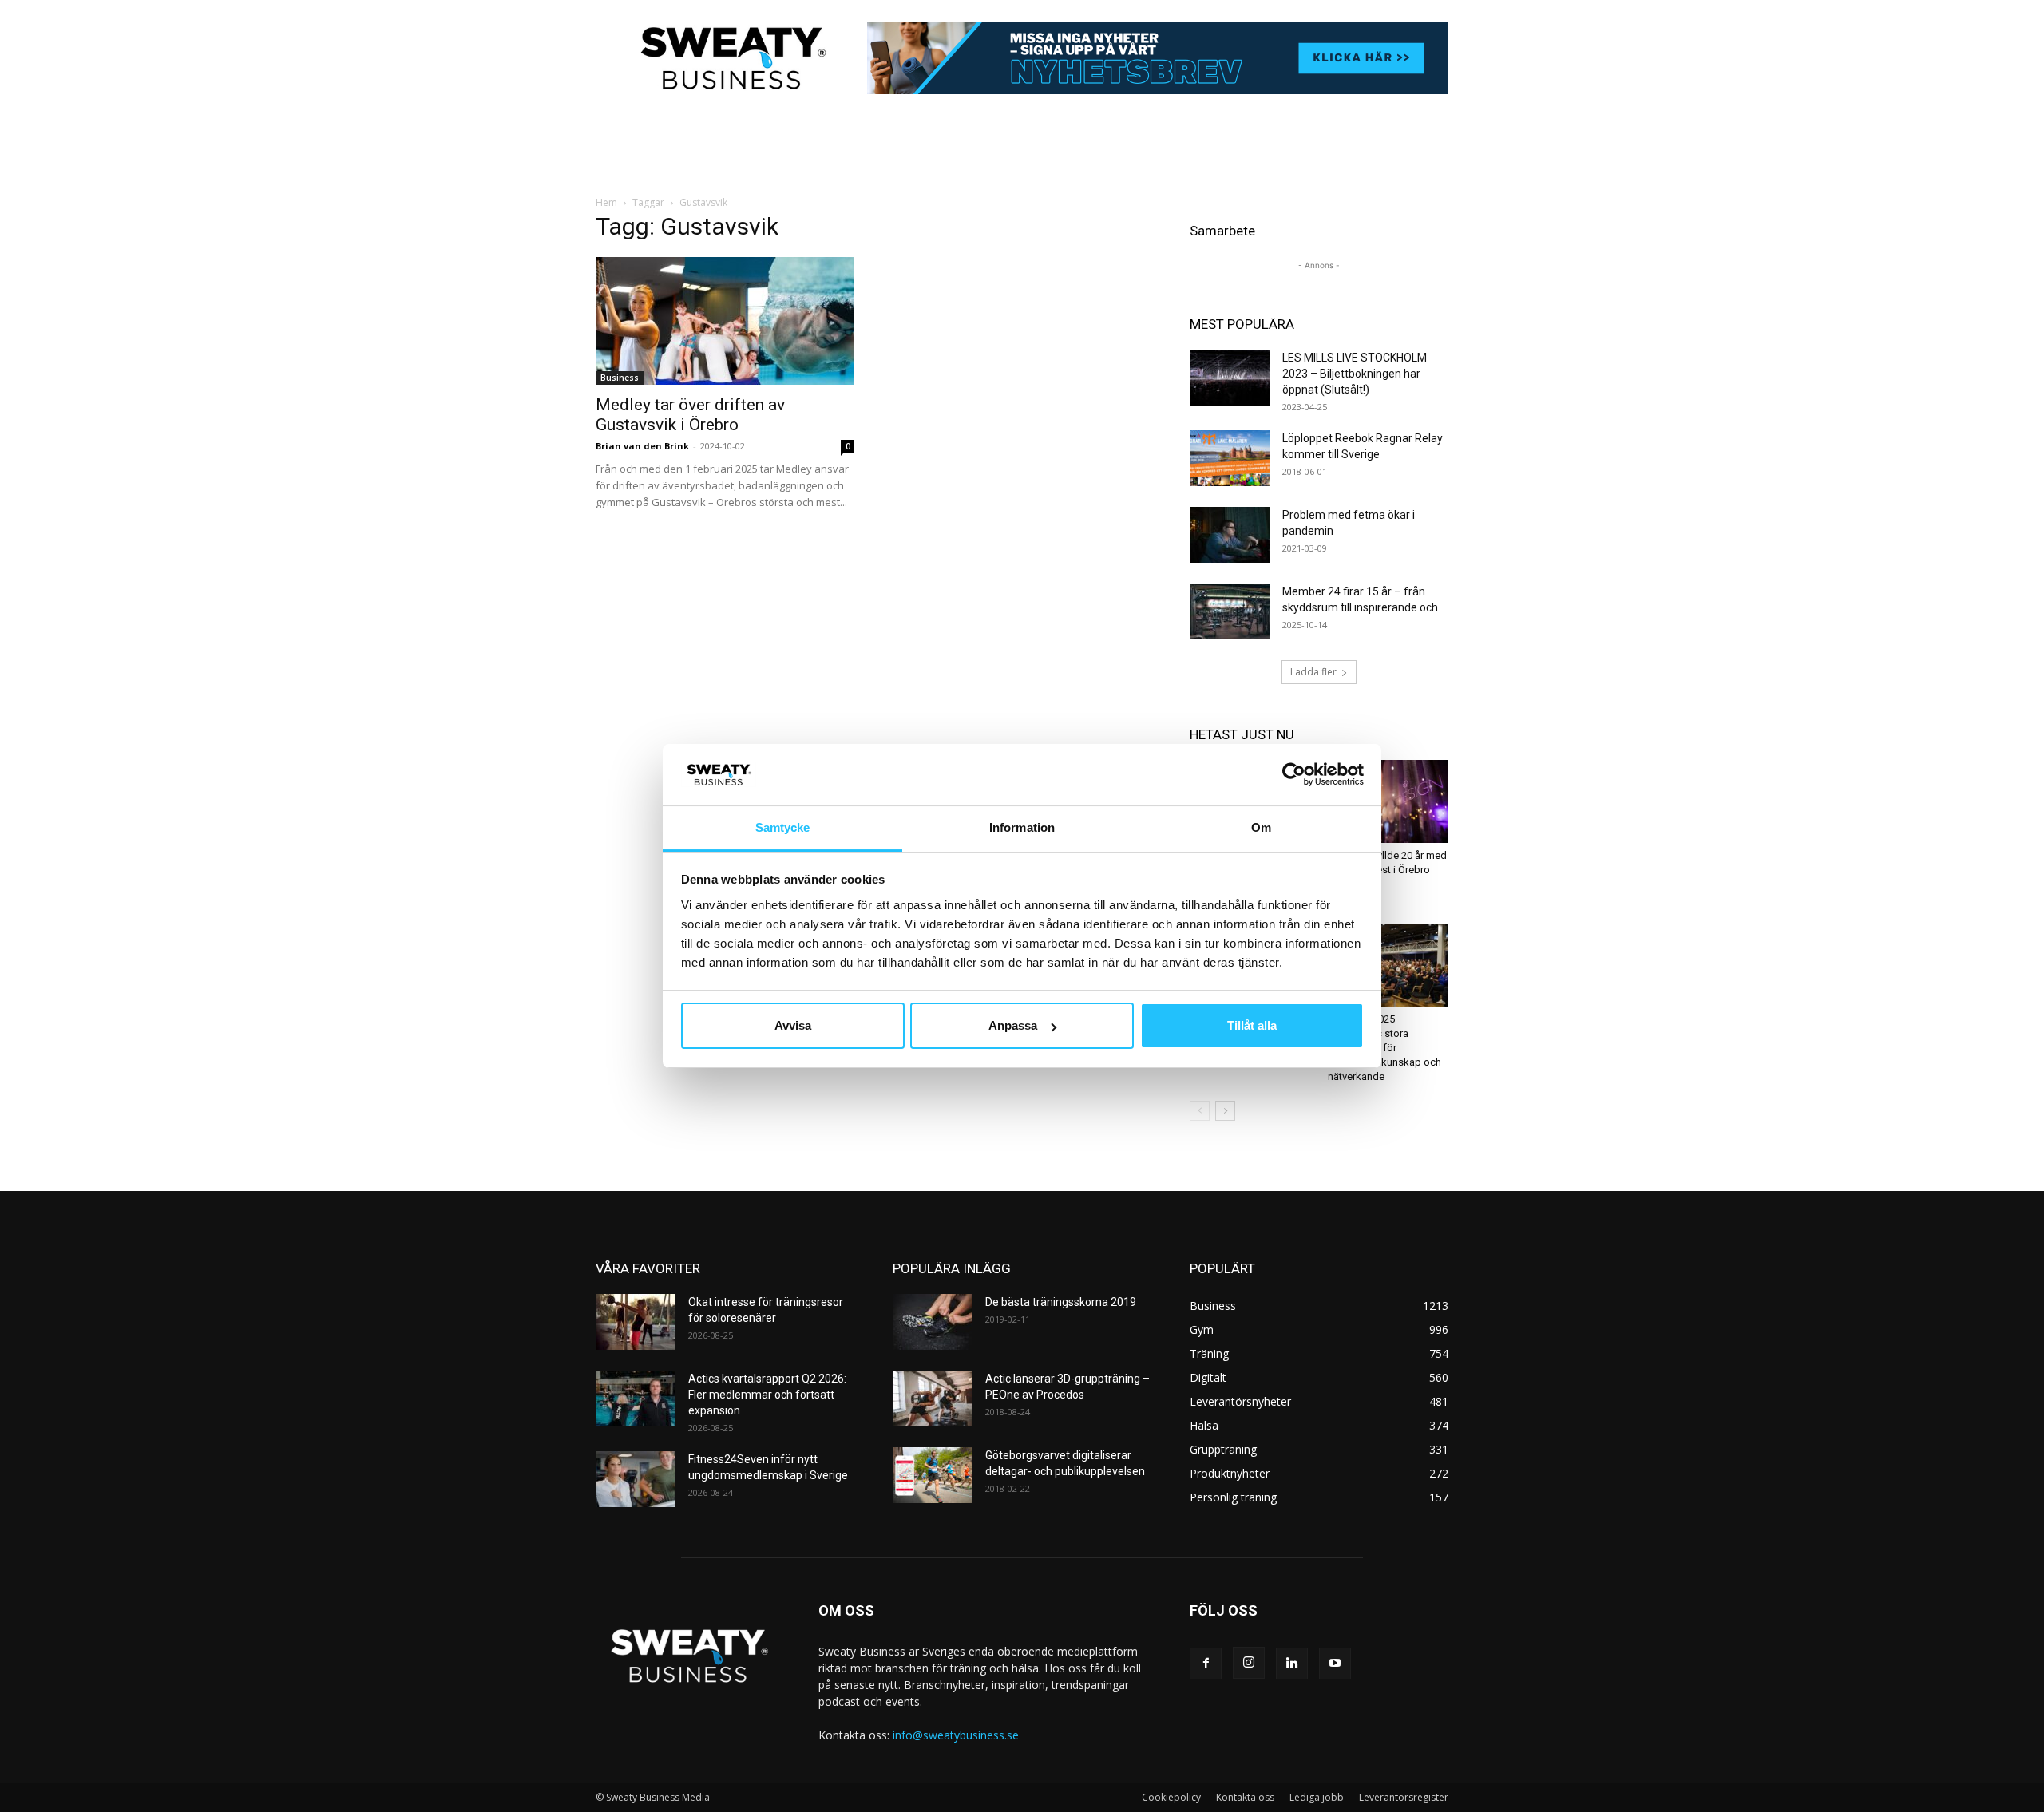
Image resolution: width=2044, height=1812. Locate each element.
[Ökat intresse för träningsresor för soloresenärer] (636, 1322)
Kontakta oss (1245, 1797)
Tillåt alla (1252, 1025)
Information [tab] (1022, 827)
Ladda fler (1313, 672)
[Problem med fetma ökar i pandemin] (1230, 535)
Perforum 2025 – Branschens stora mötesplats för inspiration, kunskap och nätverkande (1384, 1048)
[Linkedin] (1292, 1664)
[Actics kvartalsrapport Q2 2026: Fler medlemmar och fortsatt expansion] (636, 1399)
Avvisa (793, 1025)
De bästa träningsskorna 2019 (1061, 1302)
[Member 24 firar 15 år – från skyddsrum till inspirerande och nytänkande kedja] (1230, 611)
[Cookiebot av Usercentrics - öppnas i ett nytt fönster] (1294, 774)
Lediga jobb (1317, 1797)
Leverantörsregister (1404, 1797)
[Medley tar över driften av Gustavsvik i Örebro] (725, 321)
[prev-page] (1200, 1111)
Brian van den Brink (642, 446)
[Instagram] (1249, 1663)
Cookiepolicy (1171, 1797)
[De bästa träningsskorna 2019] (933, 1322)
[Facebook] (1206, 1664)
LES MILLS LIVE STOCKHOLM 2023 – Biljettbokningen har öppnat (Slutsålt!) (1355, 374)
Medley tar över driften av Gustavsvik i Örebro (690, 415)
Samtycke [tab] (783, 827)
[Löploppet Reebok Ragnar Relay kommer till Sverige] (1230, 458)
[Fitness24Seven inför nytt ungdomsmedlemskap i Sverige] (636, 1479)
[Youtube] (1335, 1664)
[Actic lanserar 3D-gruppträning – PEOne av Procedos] (933, 1399)
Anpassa (1013, 1025)
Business (620, 378)
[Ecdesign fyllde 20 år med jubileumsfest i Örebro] (1388, 801)
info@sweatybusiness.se (956, 1735)
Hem (606, 202)
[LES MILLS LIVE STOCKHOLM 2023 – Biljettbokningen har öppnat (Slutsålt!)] (1230, 378)
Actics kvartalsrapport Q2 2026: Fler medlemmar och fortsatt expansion (767, 1395)
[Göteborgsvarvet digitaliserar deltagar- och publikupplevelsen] (933, 1475)
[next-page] (1225, 1111)
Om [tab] (1261, 827)
